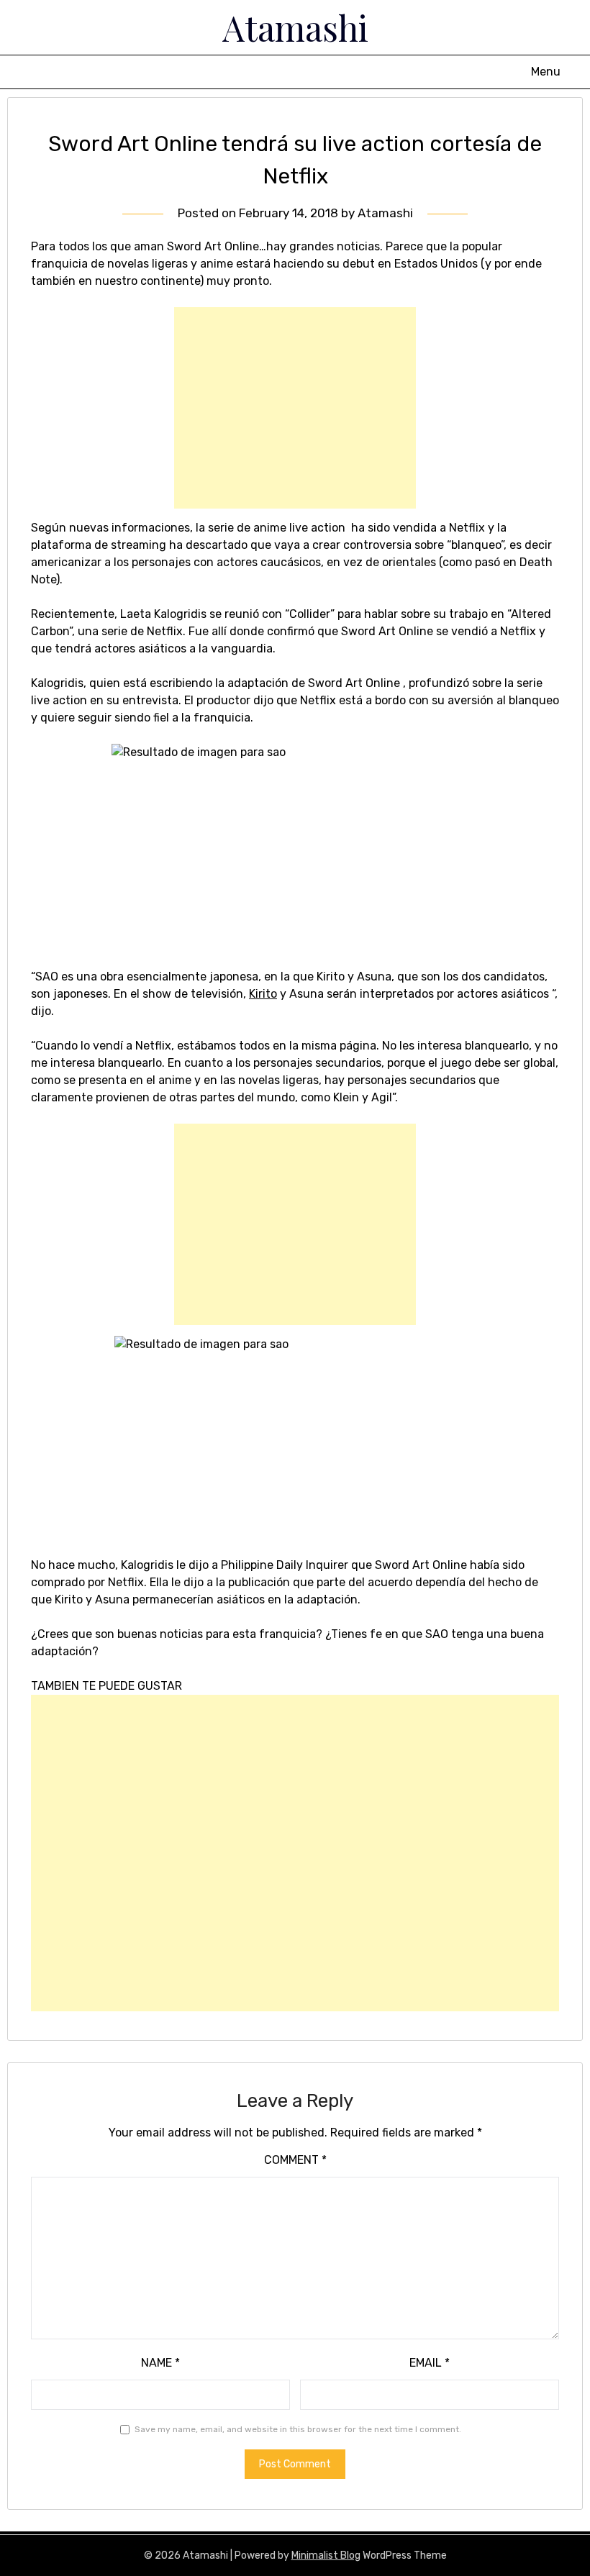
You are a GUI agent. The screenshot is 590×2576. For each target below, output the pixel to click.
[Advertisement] (295, 408)
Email (430, 2363)
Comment (295, 2160)
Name (160, 2363)
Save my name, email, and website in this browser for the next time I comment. (298, 2429)
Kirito (263, 994)
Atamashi (295, 27)
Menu (546, 72)
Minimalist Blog (326, 2555)
